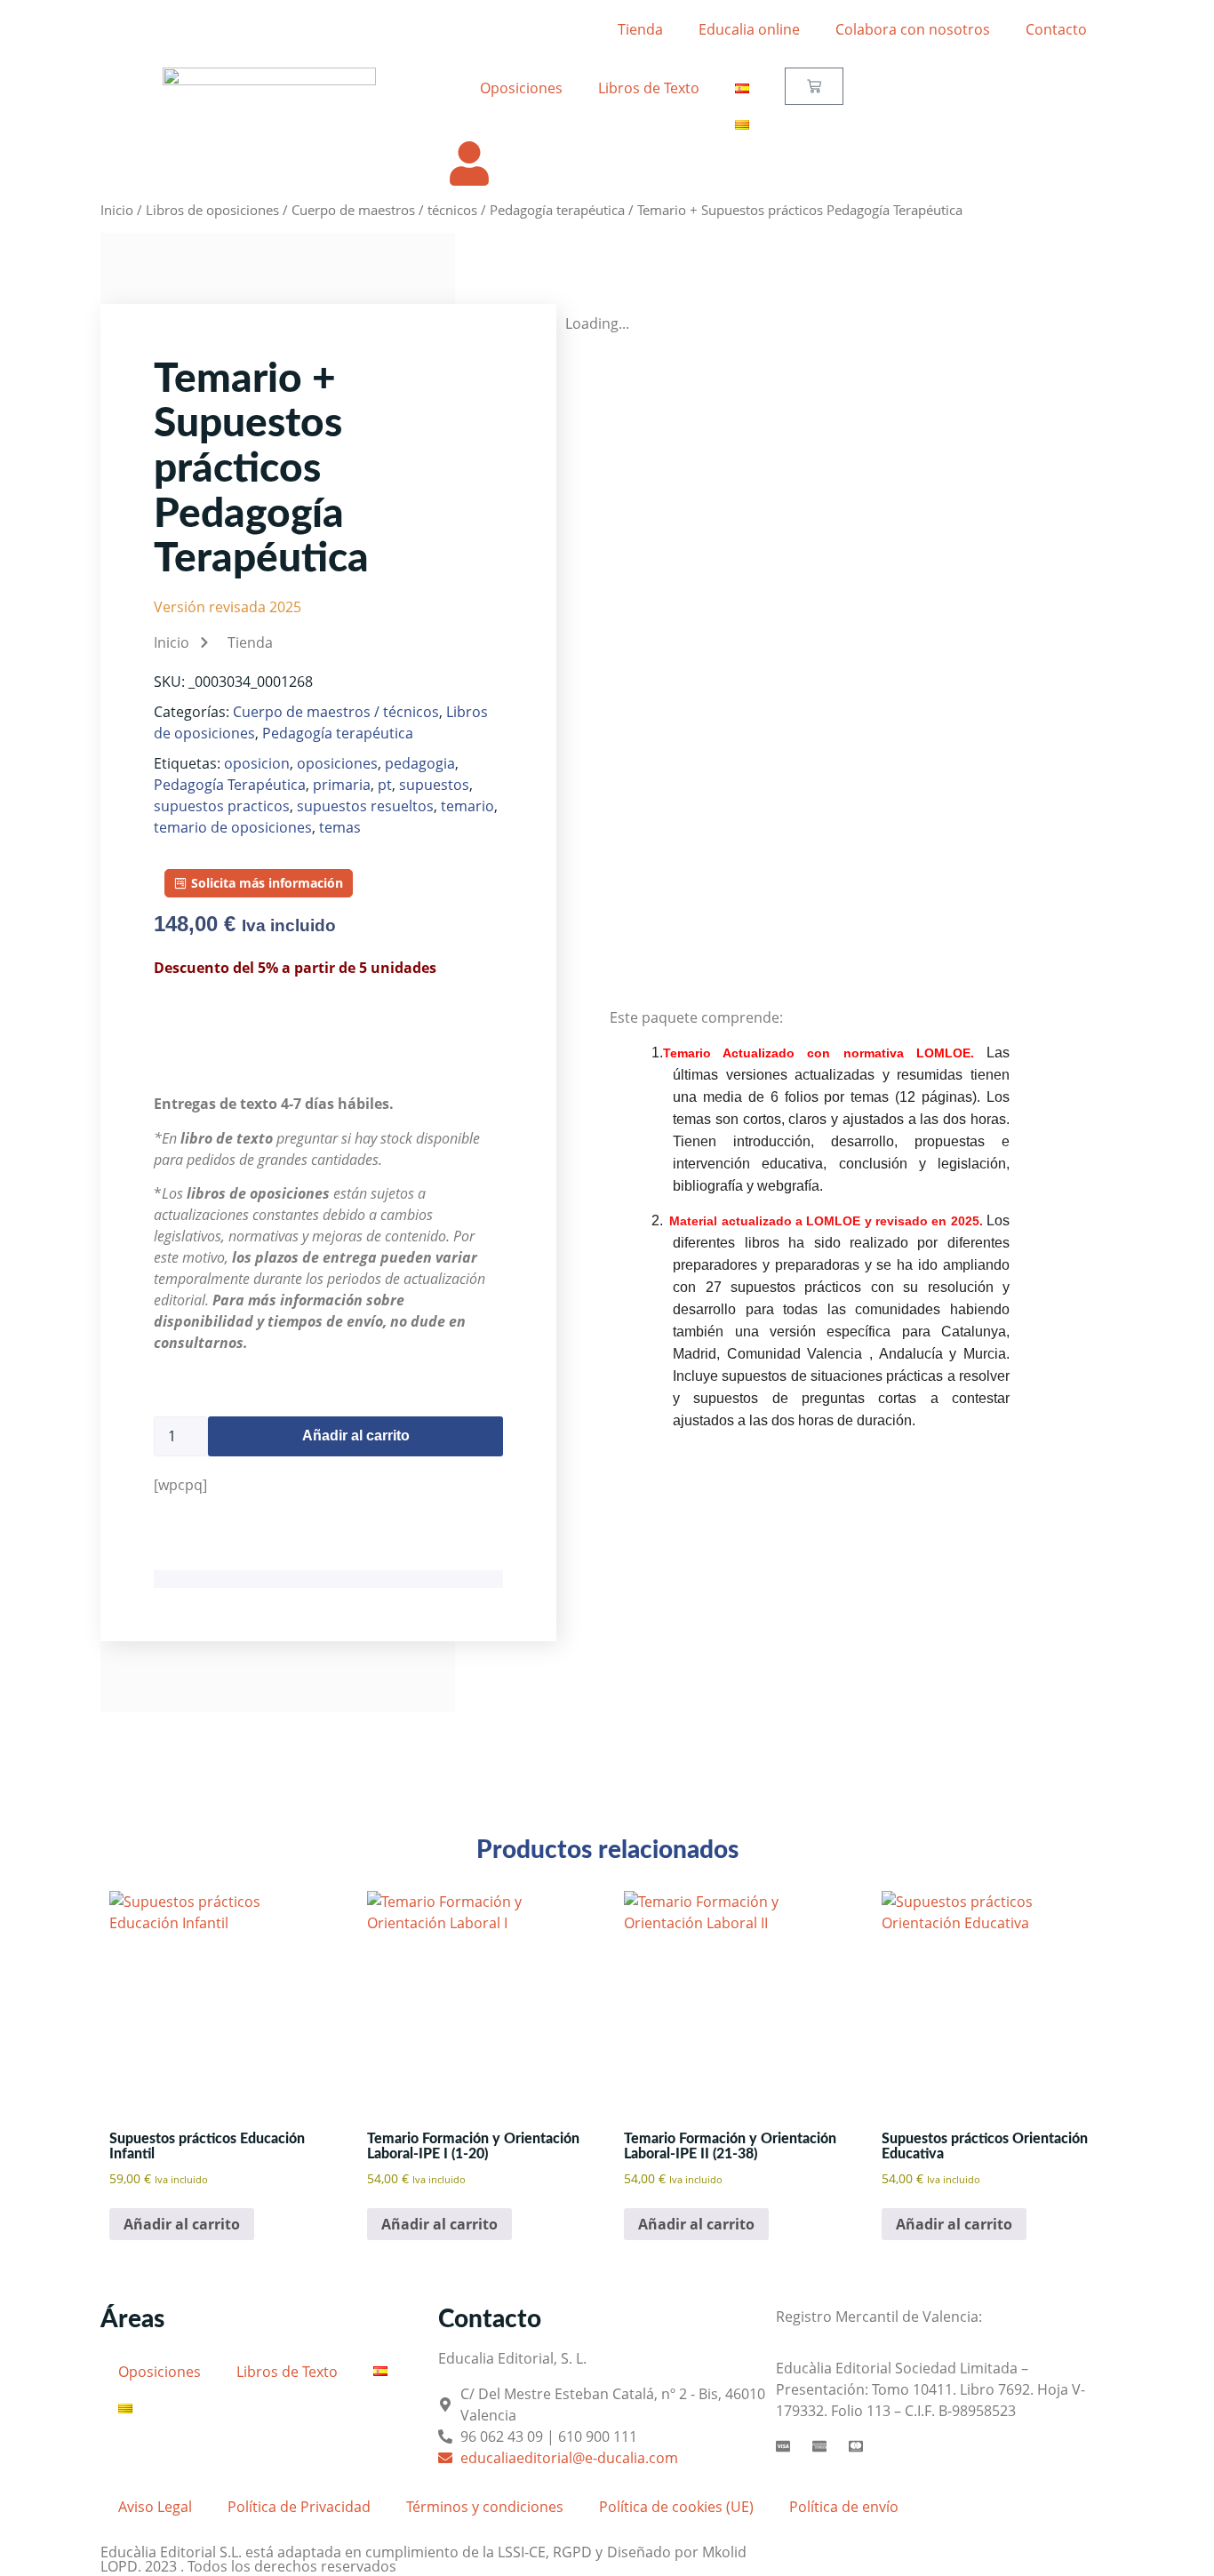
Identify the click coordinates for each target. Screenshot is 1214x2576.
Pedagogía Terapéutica (230, 785)
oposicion (257, 763)
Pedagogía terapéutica (557, 210)
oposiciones (337, 763)
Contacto (1056, 29)
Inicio (117, 210)
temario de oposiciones (233, 827)
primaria (342, 785)
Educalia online (749, 29)
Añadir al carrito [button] (182, 2224)
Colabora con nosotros (913, 29)
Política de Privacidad (299, 2507)
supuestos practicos (222, 806)
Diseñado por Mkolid (677, 2552)
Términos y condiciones (485, 2507)
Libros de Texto (649, 88)
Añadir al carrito (356, 1436)
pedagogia (420, 763)
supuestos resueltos (365, 806)
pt (385, 785)
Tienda (640, 29)
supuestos (434, 785)
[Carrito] (814, 86)
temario (467, 806)
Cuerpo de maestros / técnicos (384, 210)
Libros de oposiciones (212, 210)
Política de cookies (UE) (676, 2507)
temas (340, 827)
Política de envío (844, 2507)
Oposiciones (521, 88)
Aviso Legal (155, 2507)
